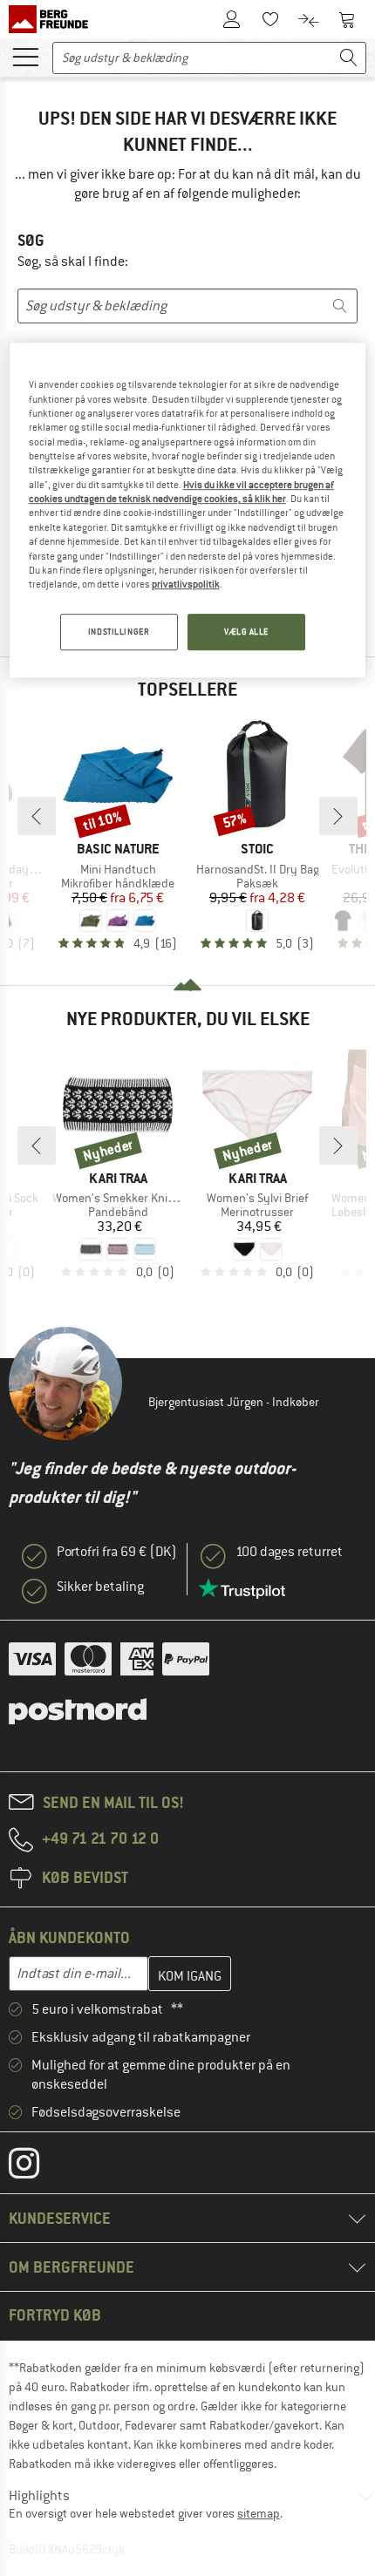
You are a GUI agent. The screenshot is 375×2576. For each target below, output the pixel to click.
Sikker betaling (100, 1587)
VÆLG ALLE (246, 632)
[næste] (338, 816)
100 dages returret (289, 1552)
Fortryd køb (55, 2315)
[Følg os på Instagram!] (37, 2167)
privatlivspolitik (186, 584)
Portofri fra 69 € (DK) (117, 1552)
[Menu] (25, 56)
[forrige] (37, 816)
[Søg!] (349, 58)
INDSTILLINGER (119, 632)
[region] (188, 510)
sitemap (259, 2513)
